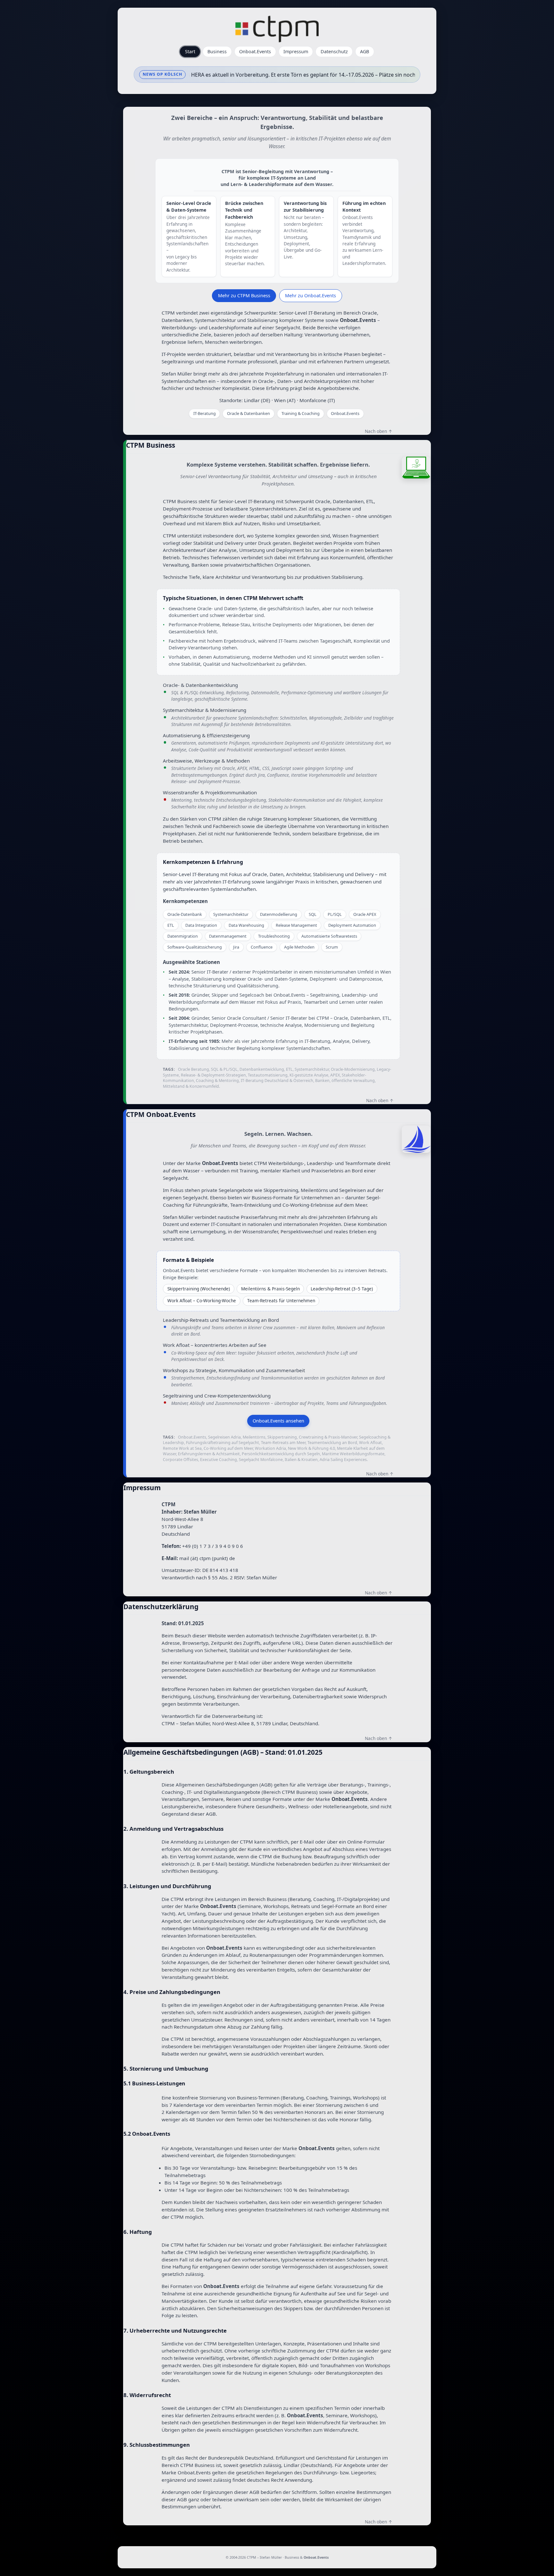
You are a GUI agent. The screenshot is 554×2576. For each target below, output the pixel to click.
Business (217, 51)
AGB (365, 51)
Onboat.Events (255, 51)
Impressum (296, 51)
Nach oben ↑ (379, 431)
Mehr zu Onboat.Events (311, 295)
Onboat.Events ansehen (278, 1421)
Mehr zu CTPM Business (244, 295)
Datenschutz (334, 51)
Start (190, 51)
